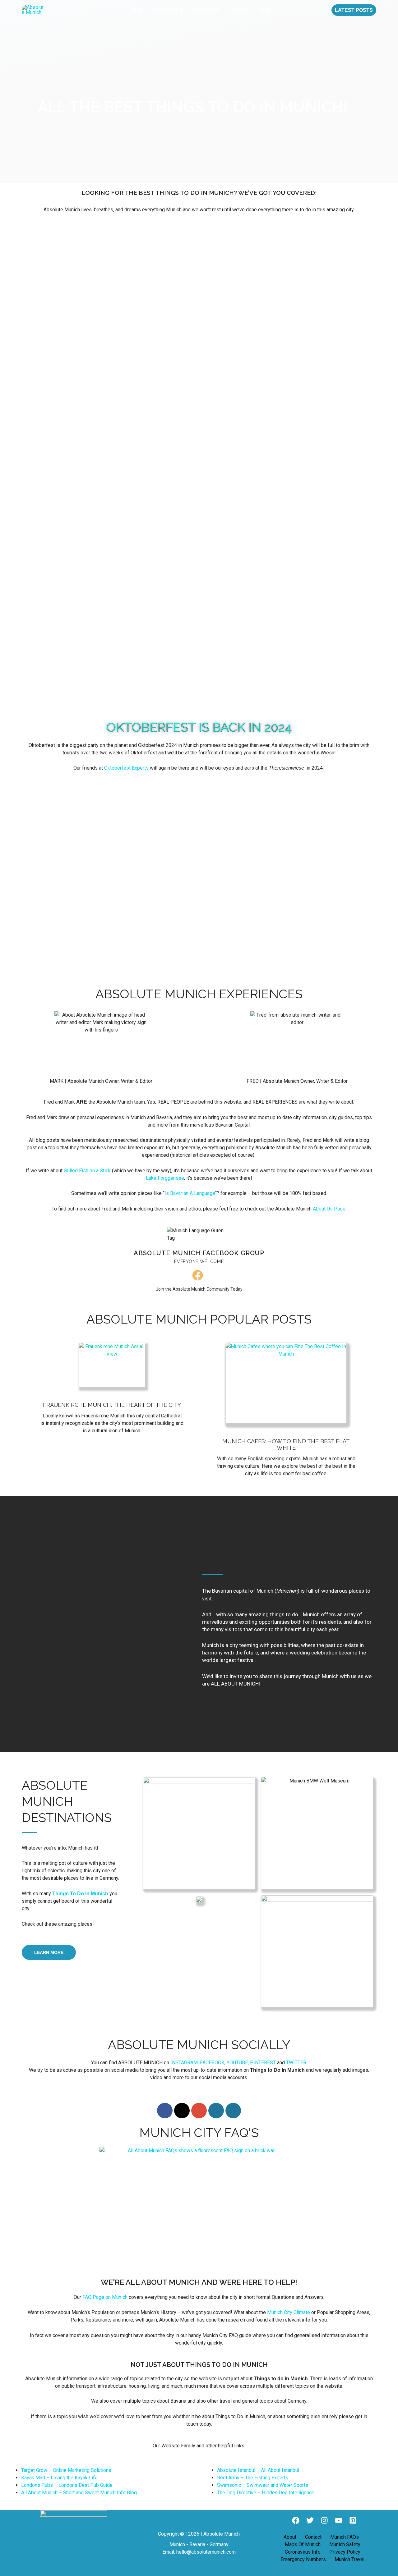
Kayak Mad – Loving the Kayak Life (59, 2478)
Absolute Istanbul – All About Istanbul (258, 2470)
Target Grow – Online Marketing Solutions (66, 2470)
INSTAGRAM (184, 2063)
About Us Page (329, 1209)
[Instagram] (324, 2520)
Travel (239, 10)
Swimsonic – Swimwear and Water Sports (263, 2485)
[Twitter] (310, 2520)
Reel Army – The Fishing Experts (253, 2478)
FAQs (265, 10)
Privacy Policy (345, 2552)
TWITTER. (297, 2063)
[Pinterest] (353, 2520)
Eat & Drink (169, 10)
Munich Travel (349, 2559)
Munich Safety (345, 2544)
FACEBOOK (212, 2063)
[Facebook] (296, 2520)
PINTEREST (263, 2063)
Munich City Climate (289, 2312)
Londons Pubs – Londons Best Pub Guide (67, 2485)
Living (135, 10)
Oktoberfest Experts (127, 768)
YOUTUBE (237, 2063)
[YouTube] (339, 2520)
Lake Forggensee (165, 1178)
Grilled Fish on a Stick (87, 1171)
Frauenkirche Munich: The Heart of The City (112, 1405)
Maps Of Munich (303, 2544)
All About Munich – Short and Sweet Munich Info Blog (79, 2493)
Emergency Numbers (303, 2559)
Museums (206, 10)
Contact (313, 2537)
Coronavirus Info (303, 2552)
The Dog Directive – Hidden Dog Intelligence (266, 2493)
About (290, 2537)
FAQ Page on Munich (105, 2297)
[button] (354, 10)
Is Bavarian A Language (190, 1193)
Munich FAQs (345, 2537)
